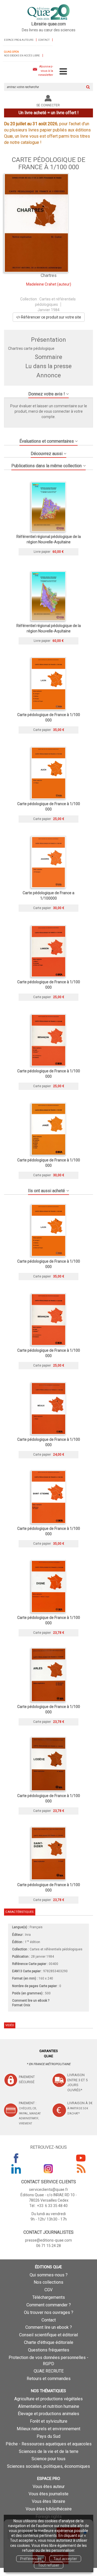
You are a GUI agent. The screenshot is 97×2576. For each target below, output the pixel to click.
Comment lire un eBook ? (31, 2001)
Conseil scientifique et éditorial (48, 2335)
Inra (28, 1935)
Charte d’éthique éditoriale (49, 2342)
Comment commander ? (49, 2305)
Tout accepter (65, 2559)
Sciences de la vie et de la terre (49, 2451)
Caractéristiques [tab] (19, 1912)
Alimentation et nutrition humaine (49, 2406)
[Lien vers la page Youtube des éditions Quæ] (81, 2158)
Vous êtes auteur (49, 2487)
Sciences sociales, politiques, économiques (48, 2466)
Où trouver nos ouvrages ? (49, 2312)
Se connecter (48, 105)
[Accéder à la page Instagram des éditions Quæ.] (48, 2169)
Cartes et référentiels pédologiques (56, 1949)
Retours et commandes (49, 2379)
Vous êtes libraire (48, 2501)
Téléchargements (49, 2297)
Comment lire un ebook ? (49, 2327)
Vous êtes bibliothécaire (49, 2509)
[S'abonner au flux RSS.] (81, 2169)
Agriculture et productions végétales (48, 2399)
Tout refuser (49, 2565)
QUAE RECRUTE (49, 2371)
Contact (44, 40)
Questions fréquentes (49, 2350)
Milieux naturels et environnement (48, 2429)
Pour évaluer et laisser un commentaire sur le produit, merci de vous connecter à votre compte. (49, 411)
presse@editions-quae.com (48, 2240)
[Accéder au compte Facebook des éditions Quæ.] (16, 2158)
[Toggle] (63, 72)
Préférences (31, 2559)
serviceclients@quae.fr (49, 2189)
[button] (36, 223)
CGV (48, 2290)
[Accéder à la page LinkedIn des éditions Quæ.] (16, 2169)
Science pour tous (48, 2459)
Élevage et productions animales (48, 2414)
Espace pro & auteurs (19, 40)
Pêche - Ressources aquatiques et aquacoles (49, 2444)
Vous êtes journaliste (48, 2494)
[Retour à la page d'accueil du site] (48, 12)
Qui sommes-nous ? (49, 2275)
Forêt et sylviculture (49, 2421)
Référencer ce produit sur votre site (51, 317)
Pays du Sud (48, 2436)
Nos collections (48, 2282)
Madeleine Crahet (41, 284)
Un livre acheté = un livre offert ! (49, 113)
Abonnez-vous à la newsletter (46, 71)
